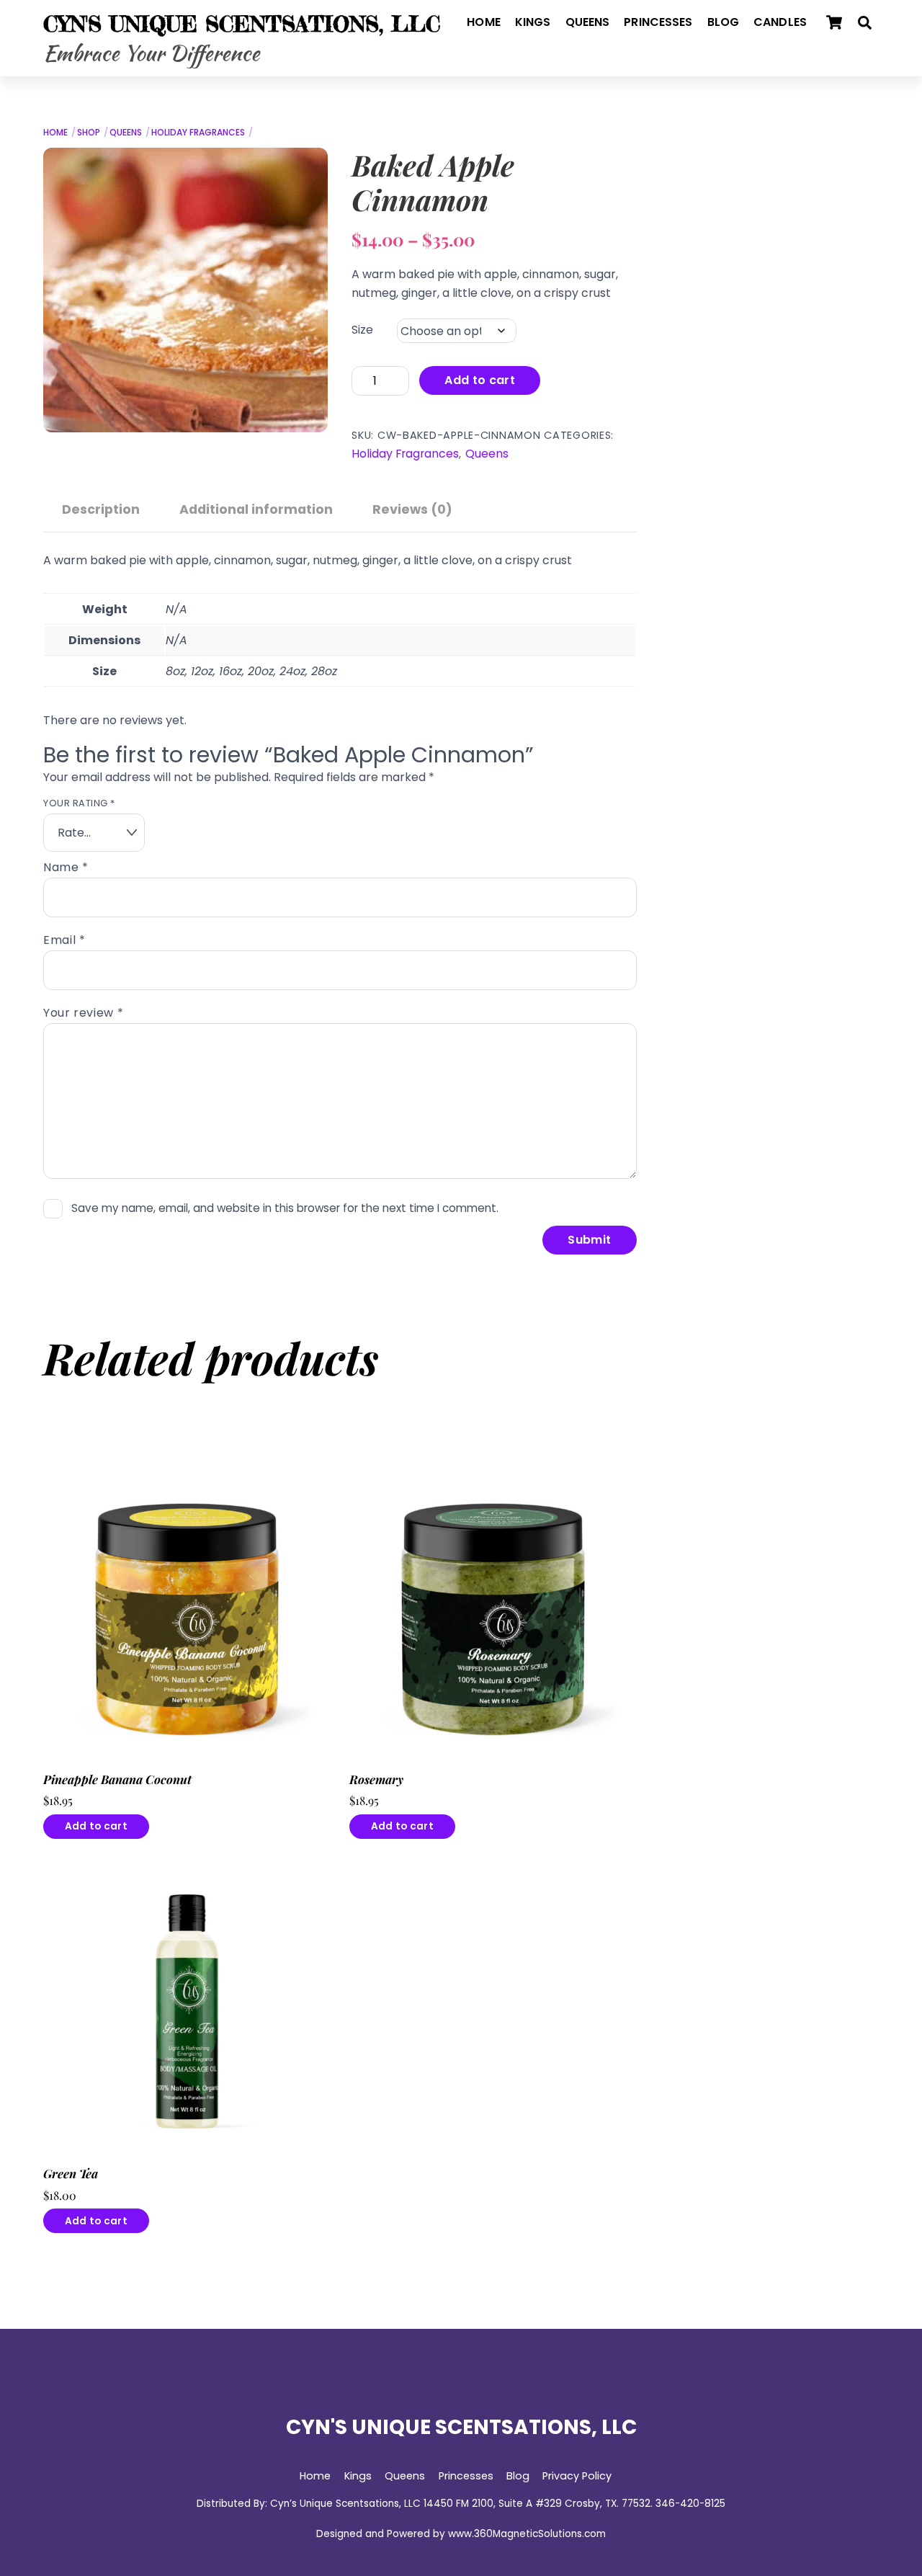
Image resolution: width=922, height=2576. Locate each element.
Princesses (658, 22)
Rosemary (376, 1779)
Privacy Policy (577, 2476)
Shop (89, 132)
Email (64, 940)
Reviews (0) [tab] (412, 509)
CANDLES (780, 22)
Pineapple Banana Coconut (117, 1779)
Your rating (79, 803)
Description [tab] (101, 509)
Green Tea (71, 2174)
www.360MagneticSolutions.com (527, 2534)
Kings (533, 22)
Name (66, 867)
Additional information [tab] (256, 509)
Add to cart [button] (96, 1826)
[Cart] (834, 22)
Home (484, 22)
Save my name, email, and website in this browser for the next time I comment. (285, 1208)
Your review (83, 1013)
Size (362, 330)
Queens (588, 22)
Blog (724, 22)
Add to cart (480, 380)
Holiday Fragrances (198, 132)
